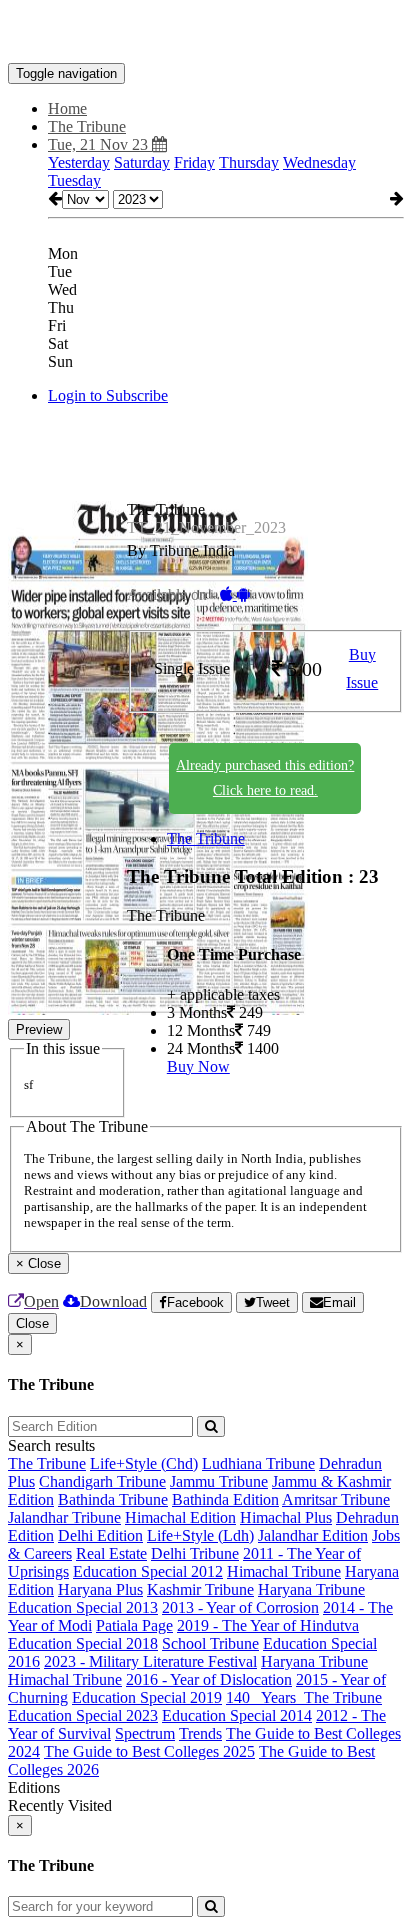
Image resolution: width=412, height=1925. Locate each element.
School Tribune (210, 1643)
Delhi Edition (100, 1535)
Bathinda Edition (225, 1499)
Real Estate (111, 1553)
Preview (39, 1029)
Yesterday (79, 162)
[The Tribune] (206, 33)
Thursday (249, 162)
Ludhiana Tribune (258, 1463)
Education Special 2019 (147, 1697)
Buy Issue (362, 669)
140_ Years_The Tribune (304, 1697)
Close (32, 1323)
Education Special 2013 (83, 1607)
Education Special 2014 (237, 1715)
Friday (194, 162)
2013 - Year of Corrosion (240, 1607)
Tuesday (74, 180)
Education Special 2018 (83, 1643)
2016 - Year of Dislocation (209, 1679)
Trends (200, 1733)
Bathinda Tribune (113, 1499)
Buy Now (198, 1066)
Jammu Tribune (219, 1481)
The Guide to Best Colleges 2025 (149, 1751)
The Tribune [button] (87, 126)
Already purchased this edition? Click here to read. (265, 778)
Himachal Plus (286, 1517)
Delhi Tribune (195, 1553)
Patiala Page (134, 1625)
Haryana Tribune (311, 1589)
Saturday (142, 162)
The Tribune (206, 838)
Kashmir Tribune (200, 1589)
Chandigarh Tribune (102, 1481)
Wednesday (319, 162)
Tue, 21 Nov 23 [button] (100, 144)
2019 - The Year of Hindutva (268, 1625)
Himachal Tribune (284, 1571)
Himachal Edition (180, 1517)
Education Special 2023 (83, 1715)
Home (67, 108)
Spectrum (145, 1733)
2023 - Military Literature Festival (150, 1661)
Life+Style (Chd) (144, 1463)
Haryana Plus (100, 1589)
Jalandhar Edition (313, 1535)
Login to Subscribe (108, 395)
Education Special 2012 (148, 1571)
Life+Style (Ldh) (200, 1535)
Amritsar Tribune (336, 1499)
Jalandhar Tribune (64, 1517)
